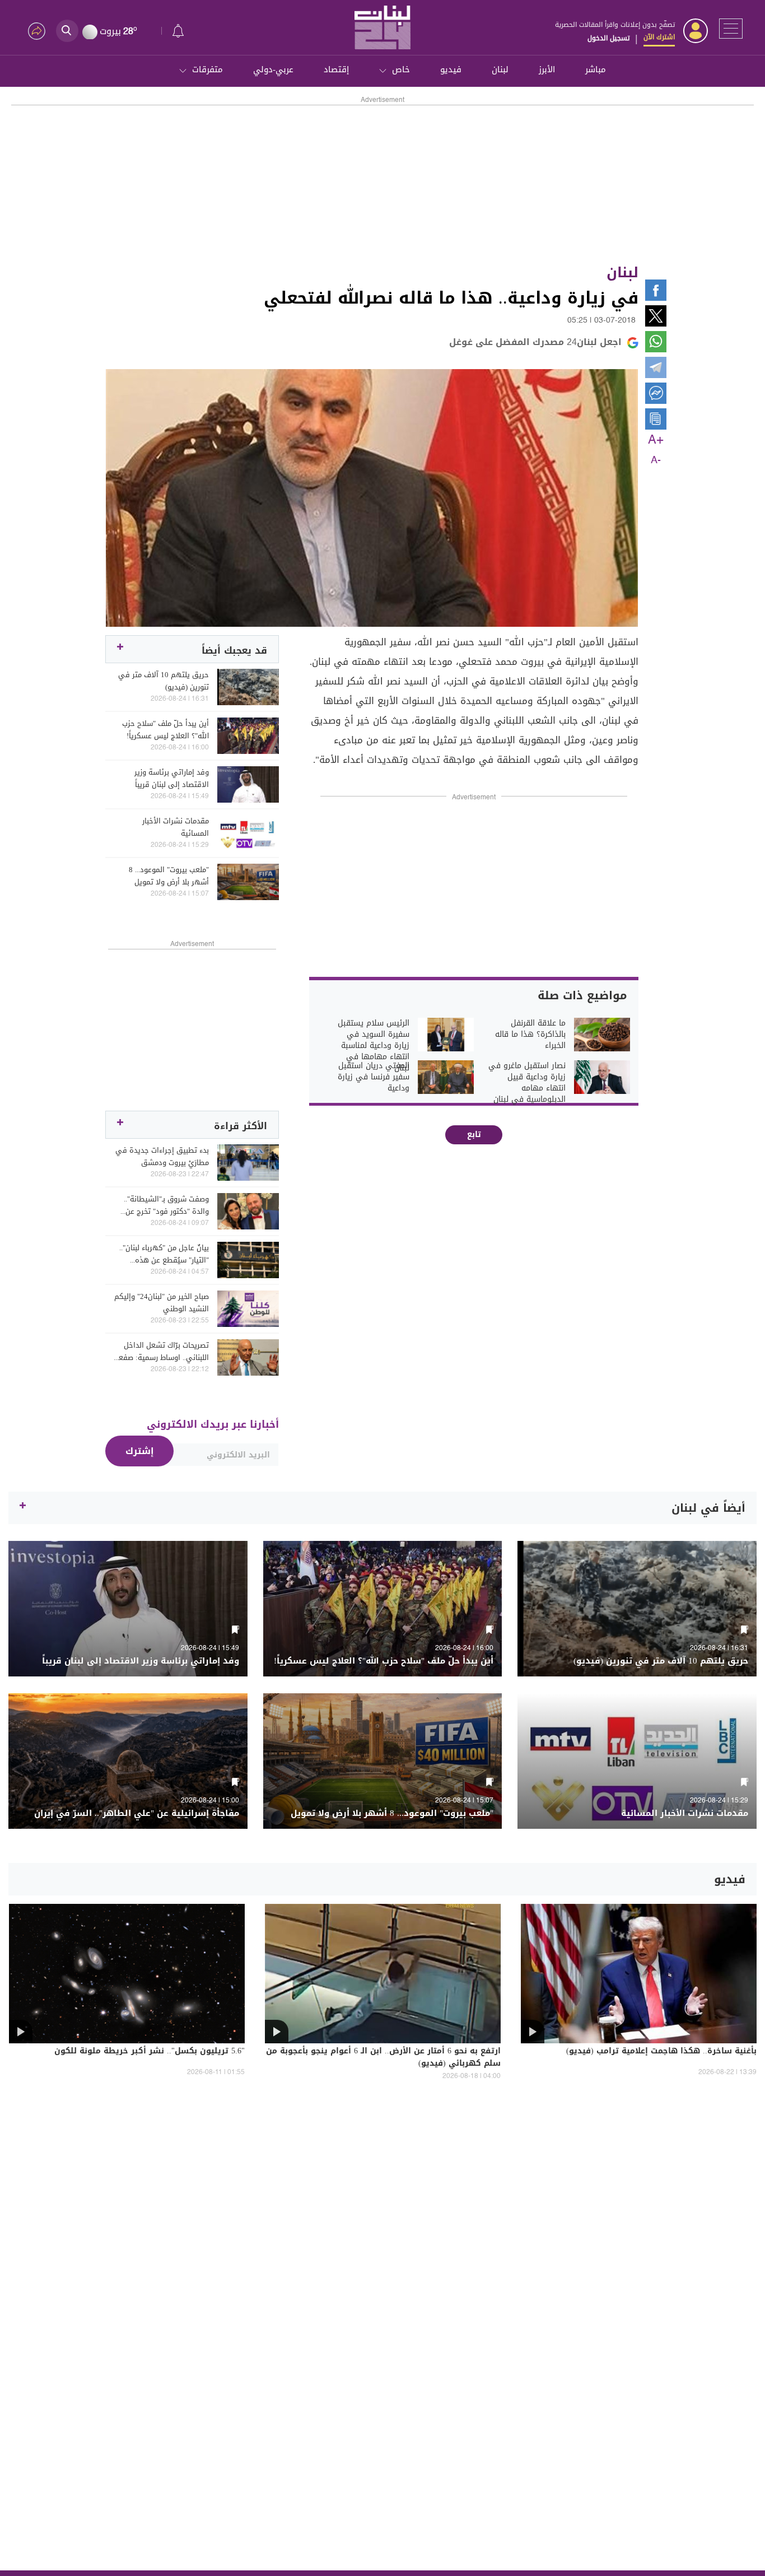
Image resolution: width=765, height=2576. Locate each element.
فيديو (451, 69)
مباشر (596, 69)
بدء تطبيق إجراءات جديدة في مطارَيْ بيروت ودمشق (162, 1157)
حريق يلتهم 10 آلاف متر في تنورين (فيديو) (164, 681)
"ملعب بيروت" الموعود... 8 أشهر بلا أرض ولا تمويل (169, 876)
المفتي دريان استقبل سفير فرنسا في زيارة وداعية (374, 1077)
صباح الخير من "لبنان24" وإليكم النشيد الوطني (162, 1303)
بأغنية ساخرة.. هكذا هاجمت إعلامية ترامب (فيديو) (661, 2052)
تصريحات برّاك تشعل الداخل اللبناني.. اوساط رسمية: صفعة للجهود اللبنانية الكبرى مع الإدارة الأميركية (162, 1352)
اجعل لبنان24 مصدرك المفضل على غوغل (535, 342)
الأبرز (547, 69)
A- (656, 460)
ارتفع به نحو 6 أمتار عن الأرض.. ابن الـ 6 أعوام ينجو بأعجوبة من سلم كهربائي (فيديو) (383, 2058)
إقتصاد (336, 69)
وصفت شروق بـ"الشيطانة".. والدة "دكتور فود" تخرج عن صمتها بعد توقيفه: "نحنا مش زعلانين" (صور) (162, 1205)
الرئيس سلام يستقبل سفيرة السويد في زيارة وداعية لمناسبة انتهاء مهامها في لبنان (374, 1046)
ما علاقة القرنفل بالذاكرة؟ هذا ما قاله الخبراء (530, 1035)
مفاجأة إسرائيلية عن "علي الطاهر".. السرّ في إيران (137, 1813)
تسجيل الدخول (608, 38)
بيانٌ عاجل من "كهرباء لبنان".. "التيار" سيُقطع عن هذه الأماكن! (164, 1254)
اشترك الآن (659, 37)
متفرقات (207, 69)
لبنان (500, 69)
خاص (401, 69)
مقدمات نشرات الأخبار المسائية (176, 827)
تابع (474, 1135)
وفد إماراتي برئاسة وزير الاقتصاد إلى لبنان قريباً (172, 779)
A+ (656, 440)
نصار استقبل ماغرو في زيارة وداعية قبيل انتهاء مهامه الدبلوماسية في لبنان (527, 1083)
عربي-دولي (273, 69)
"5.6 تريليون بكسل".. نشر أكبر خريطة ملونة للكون (150, 2052)
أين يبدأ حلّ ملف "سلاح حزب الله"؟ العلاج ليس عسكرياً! (165, 730)
